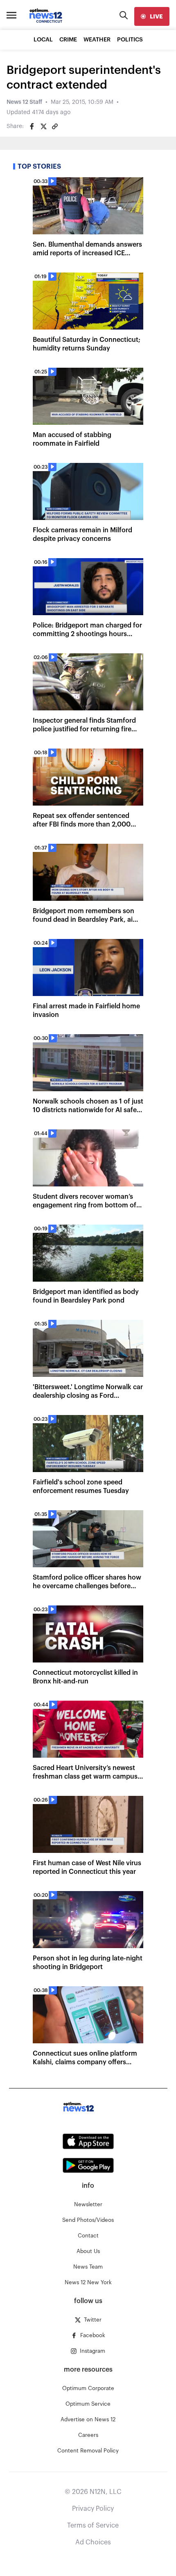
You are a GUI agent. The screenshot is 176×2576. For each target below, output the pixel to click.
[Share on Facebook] (32, 126)
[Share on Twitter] (43, 126)
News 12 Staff (24, 102)
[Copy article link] (55, 126)
